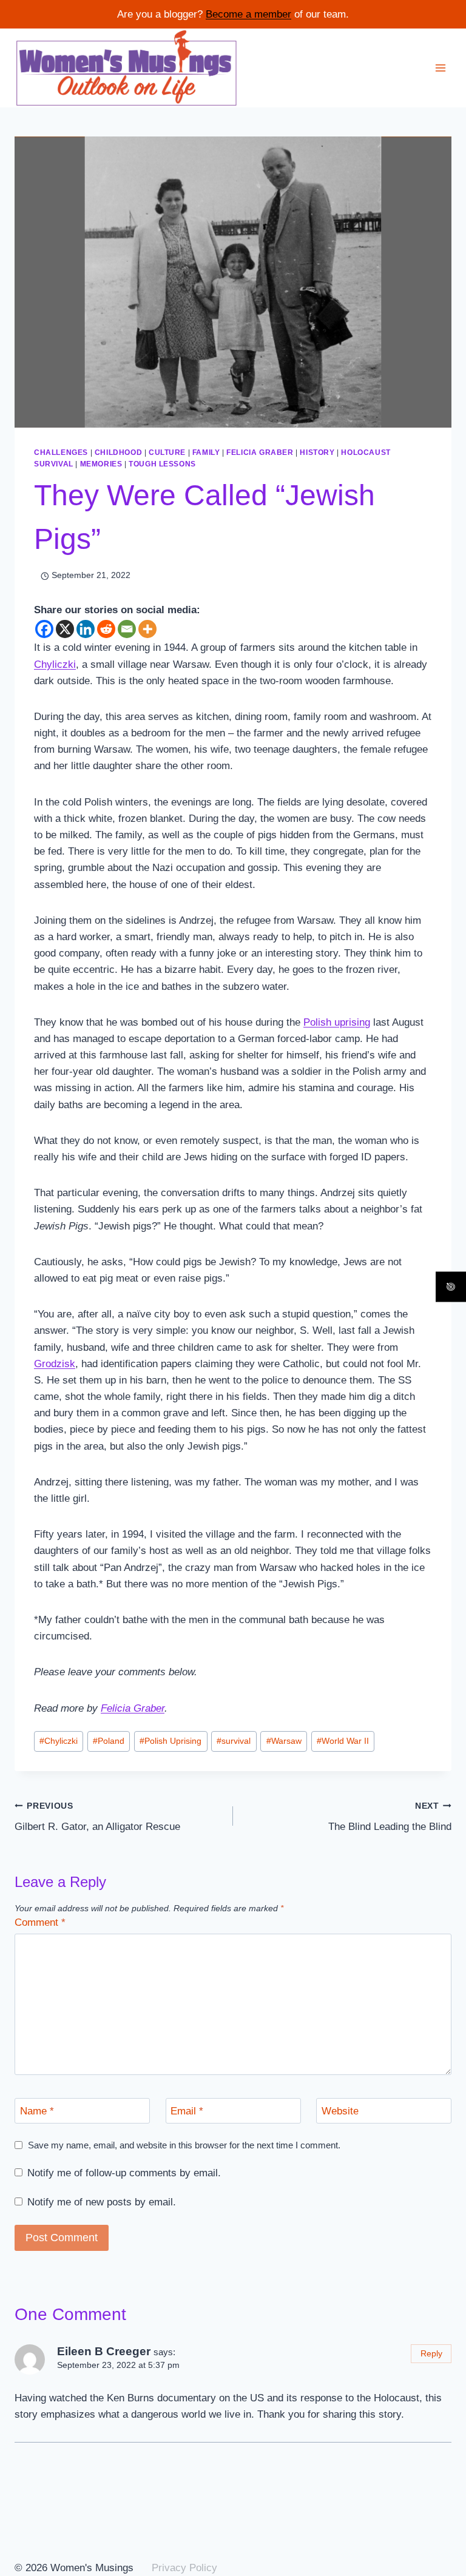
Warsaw (284, 1741)
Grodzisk (55, 1364)
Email (187, 2111)
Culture (167, 452)
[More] (147, 629)
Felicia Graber (260, 452)
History (317, 452)
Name (37, 2111)
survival (234, 1741)
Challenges (61, 452)
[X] (65, 629)
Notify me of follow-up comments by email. (124, 2173)
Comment (40, 1922)
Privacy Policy (184, 2568)
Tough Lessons (162, 464)
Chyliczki (55, 664)
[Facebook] (44, 629)
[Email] (127, 629)
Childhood (118, 452)
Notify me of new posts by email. (102, 2202)
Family (206, 452)
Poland (109, 1741)
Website (340, 2111)
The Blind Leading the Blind (390, 1817)
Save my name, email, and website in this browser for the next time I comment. (184, 2145)
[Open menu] (440, 68)
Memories (101, 464)
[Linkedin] (86, 629)
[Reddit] (106, 629)
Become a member (248, 14)
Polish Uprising (171, 1741)
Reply (431, 2353)
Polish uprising (337, 1022)
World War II (343, 1741)
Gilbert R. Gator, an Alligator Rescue (97, 1817)
